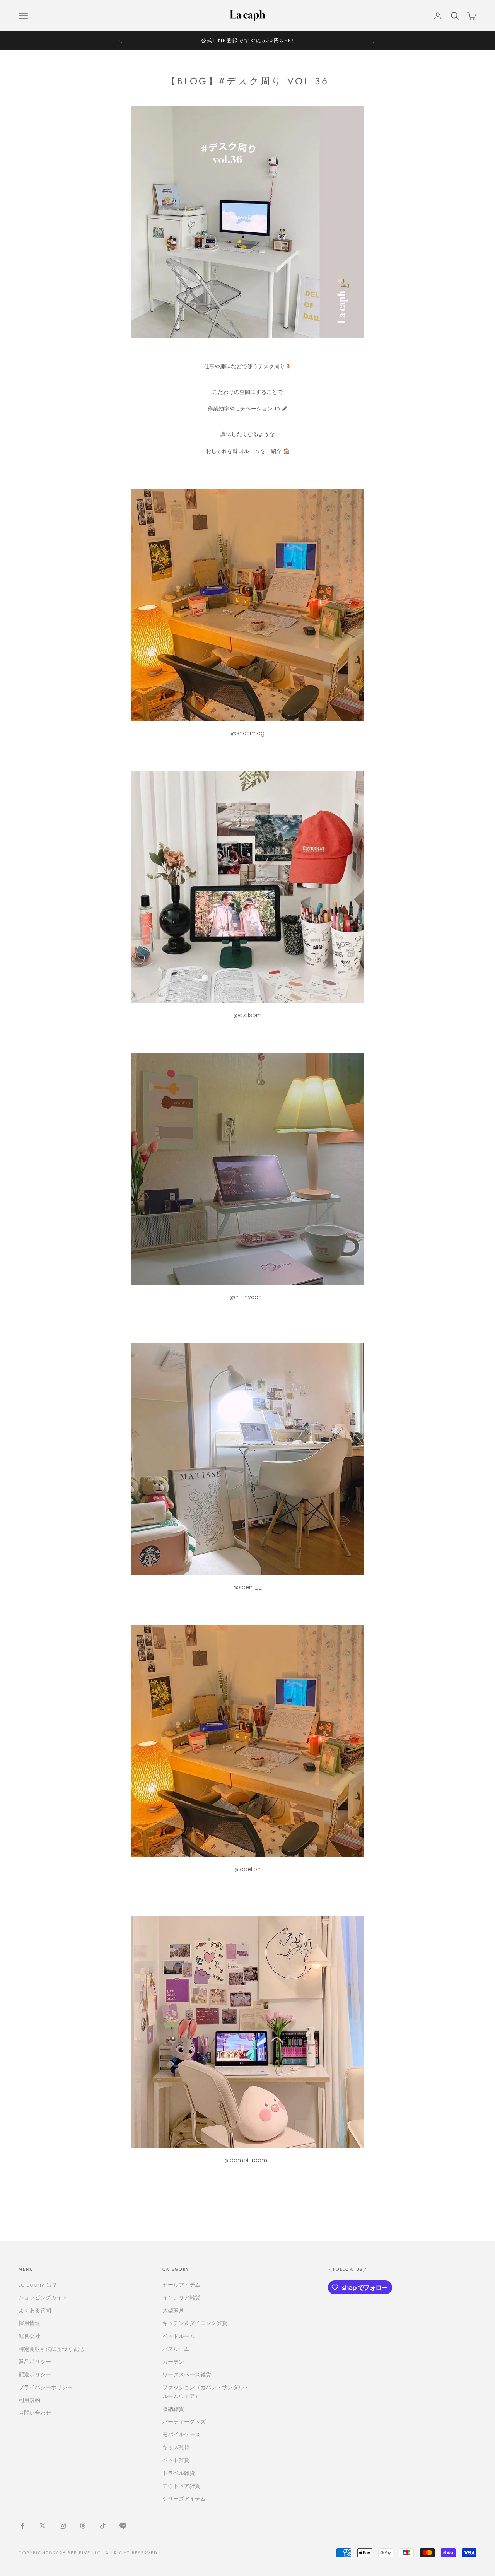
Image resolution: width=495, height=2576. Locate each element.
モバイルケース (181, 2434)
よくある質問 (35, 2310)
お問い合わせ (35, 2413)
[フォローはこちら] (22, 2526)
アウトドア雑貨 (181, 2486)
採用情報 (29, 2323)
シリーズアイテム (184, 2499)
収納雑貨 (173, 2409)
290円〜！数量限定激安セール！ (247, 40)
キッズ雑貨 (176, 2447)
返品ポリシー (35, 2362)
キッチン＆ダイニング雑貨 (195, 2323)
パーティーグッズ (184, 2422)
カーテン (173, 2362)
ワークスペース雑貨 (187, 2374)
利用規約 (29, 2400)
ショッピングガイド (43, 2297)
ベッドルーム (179, 2336)
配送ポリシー (35, 2374)
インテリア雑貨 (181, 2297)
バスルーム (176, 2349)
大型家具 (173, 2310)
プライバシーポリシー (46, 2387)
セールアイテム (181, 2285)
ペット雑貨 (176, 2460)
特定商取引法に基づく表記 (51, 2349)
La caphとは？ (38, 2285)
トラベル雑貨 (179, 2473)
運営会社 (29, 2336)
